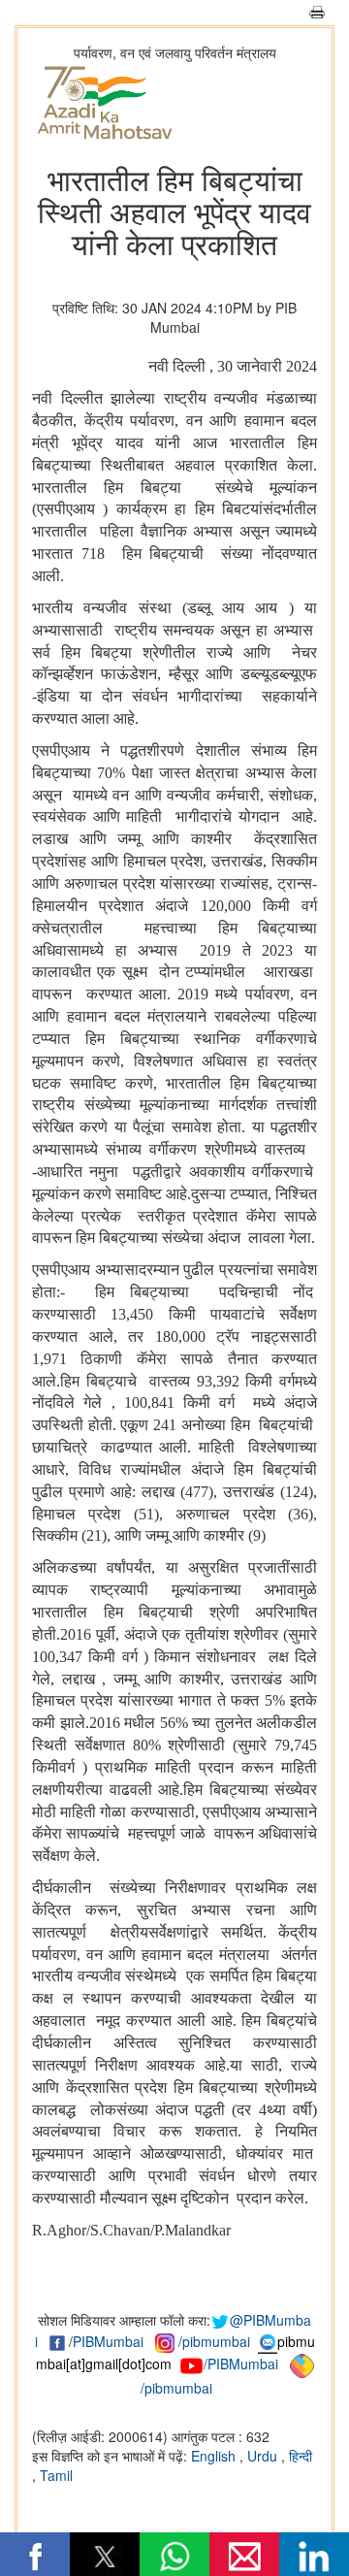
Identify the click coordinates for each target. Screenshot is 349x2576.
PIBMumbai (108, 2341)
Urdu (264, 2456)
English (215, 2456)
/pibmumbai (214, 2341)
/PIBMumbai (241, 2364)
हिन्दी (301, 2456)
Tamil (56, 2475)
